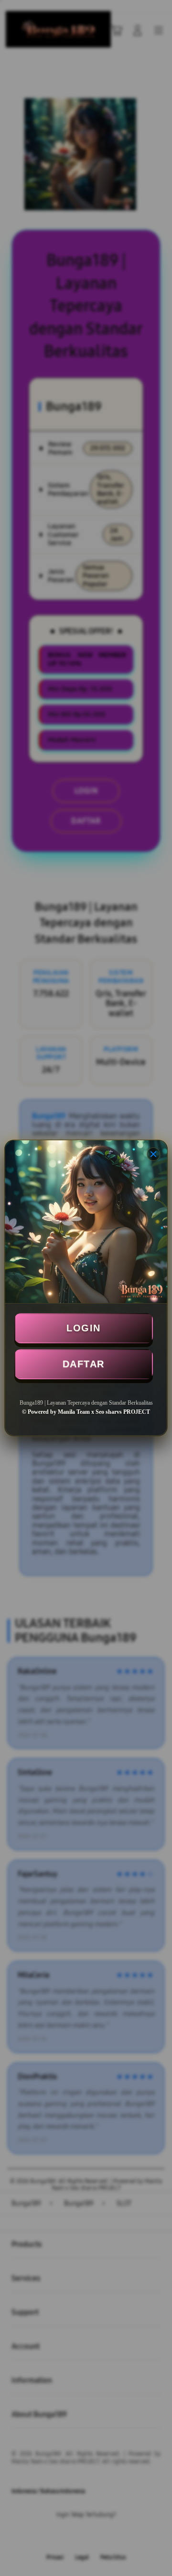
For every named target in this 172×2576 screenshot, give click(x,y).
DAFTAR (84, 1364)
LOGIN (84, 1328)
